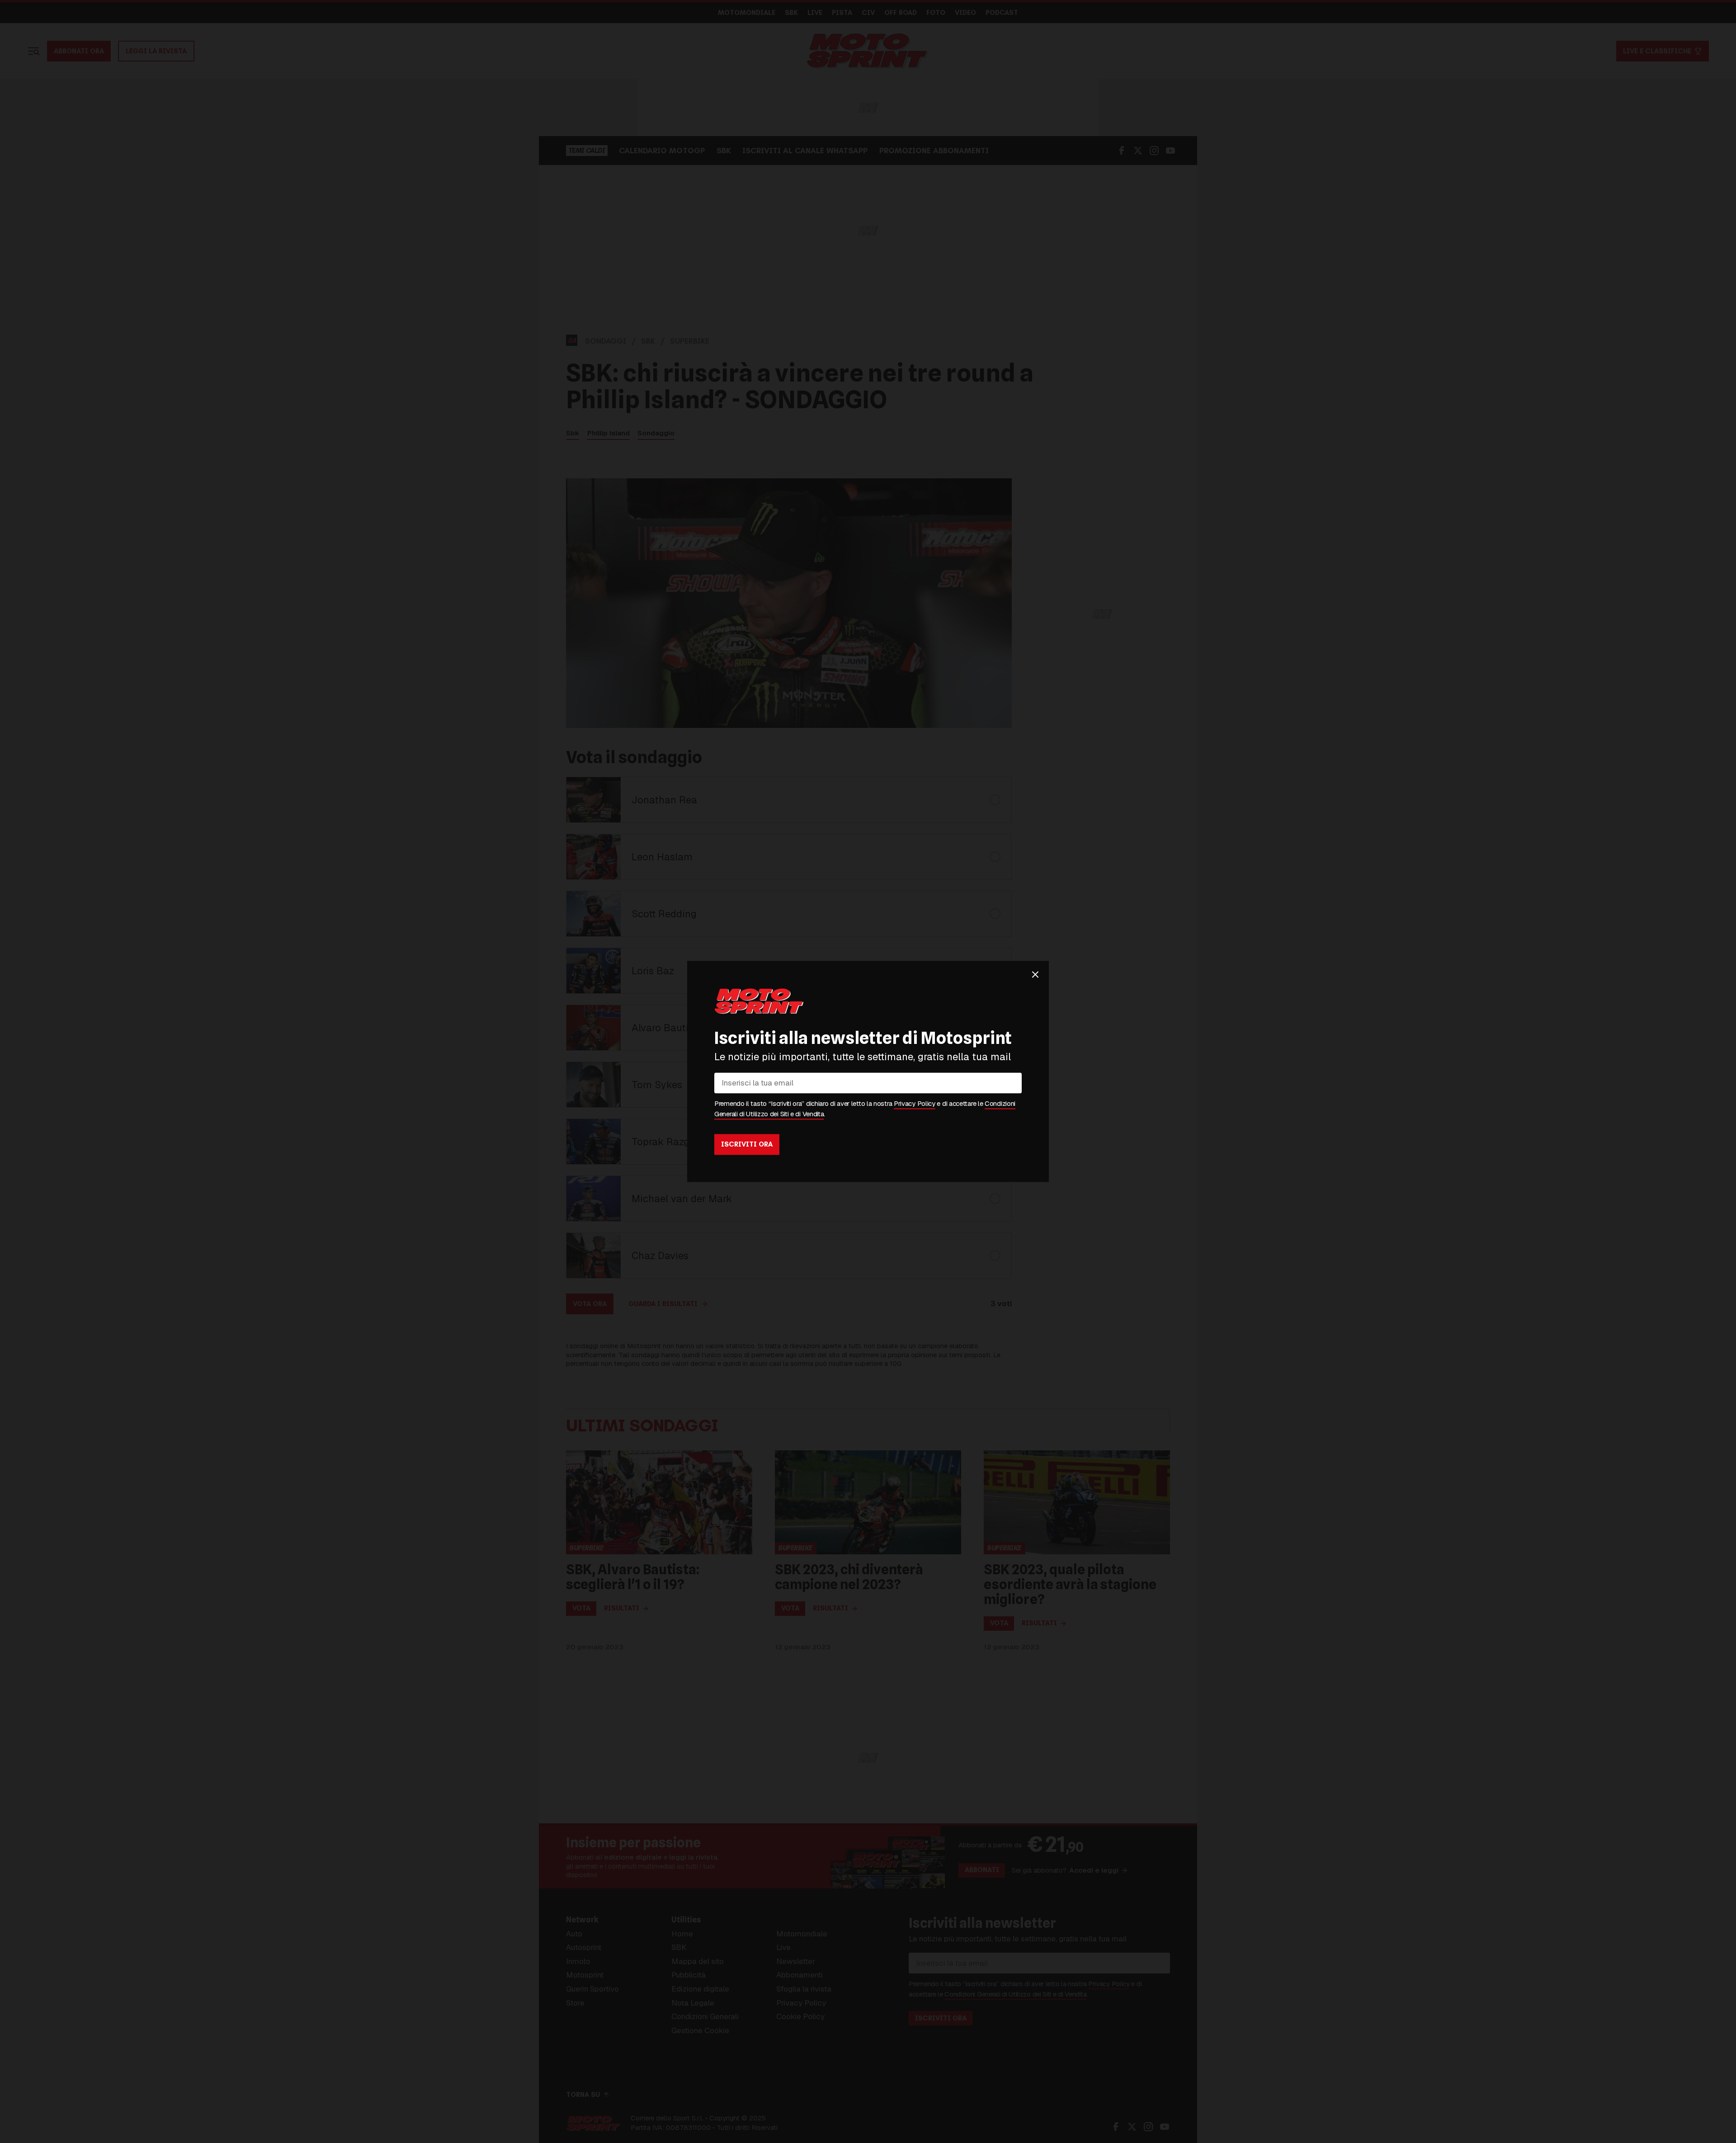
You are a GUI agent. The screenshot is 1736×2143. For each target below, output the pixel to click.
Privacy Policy (915, 1104)
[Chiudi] (1035, 974)
